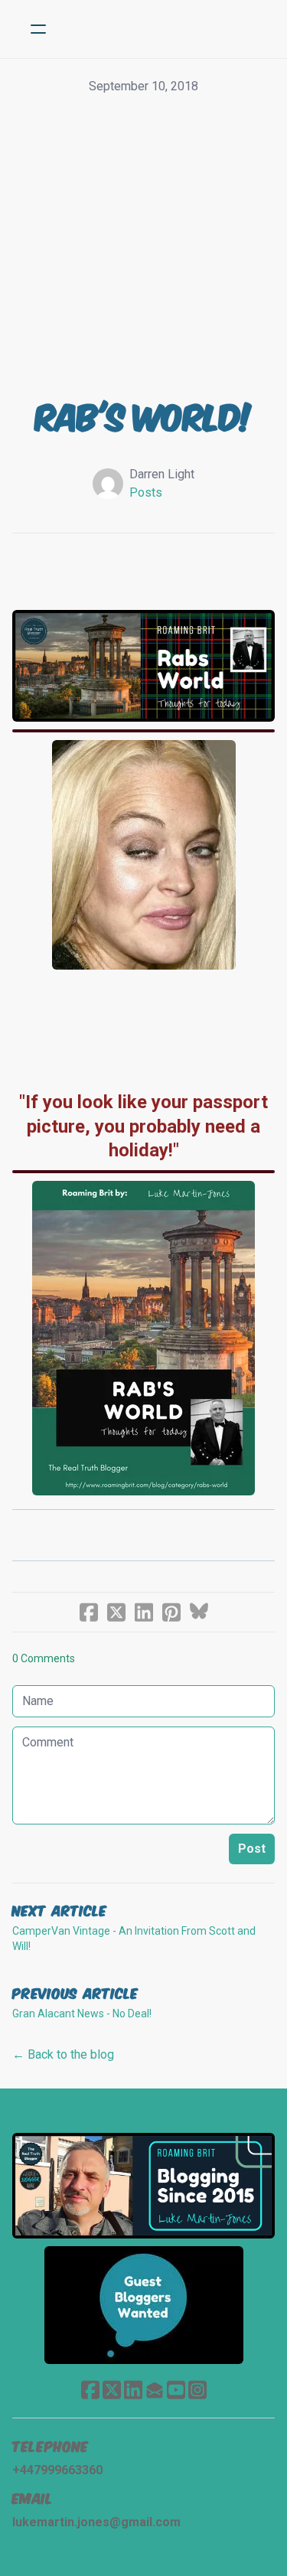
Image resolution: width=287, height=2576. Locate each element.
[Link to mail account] (155, 2390)
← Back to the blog (63, 2054)
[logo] (163, 29)
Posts (146, 492)
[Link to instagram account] (197, 2390)
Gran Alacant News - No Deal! (82, 2014)
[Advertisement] (143, 247)
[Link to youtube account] (176, 2390)
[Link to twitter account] (112, 2390)
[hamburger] (38, 29)
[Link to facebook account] (90, 2390)
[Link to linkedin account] (133, 2390)
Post (252, 1849)
